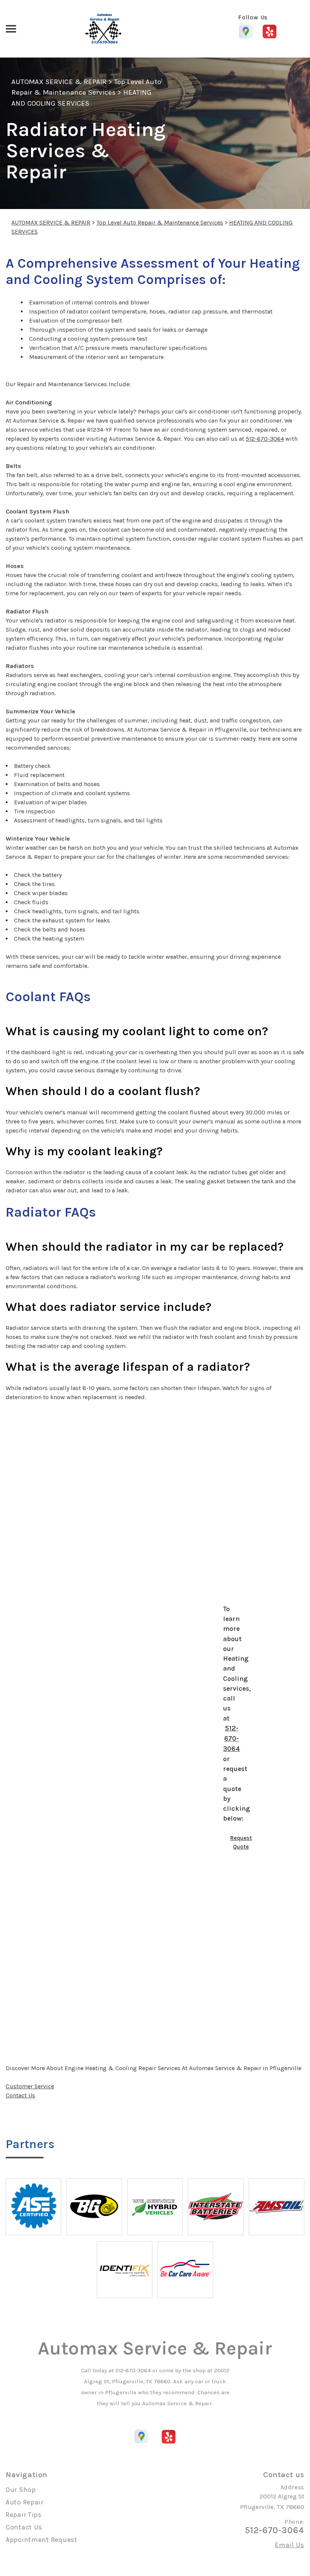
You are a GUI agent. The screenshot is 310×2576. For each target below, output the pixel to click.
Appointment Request (42, 2540)
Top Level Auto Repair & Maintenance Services (160, 222)
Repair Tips (24, 2515)
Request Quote (241, 1842)
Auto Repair (25, 2502)
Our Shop (21, 2490)
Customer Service (30, 2086)
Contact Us (20, 2095)
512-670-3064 (265, 439)
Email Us (290, 2545)
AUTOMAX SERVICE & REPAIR (59, 82)
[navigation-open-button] (11, 28)
